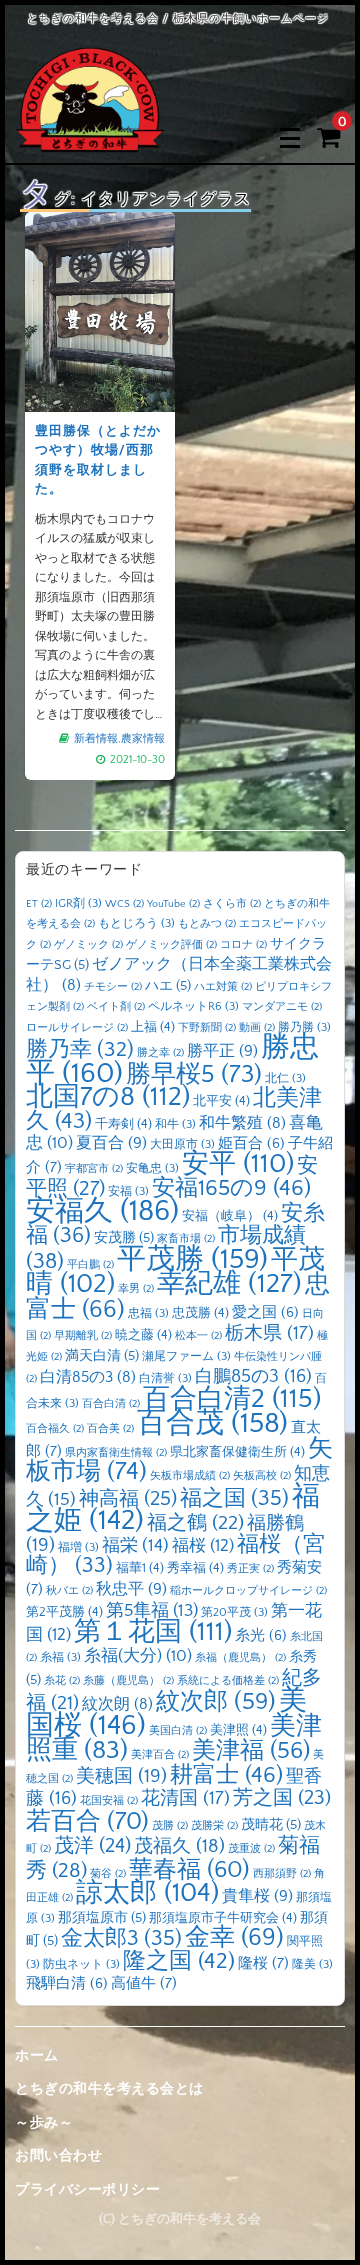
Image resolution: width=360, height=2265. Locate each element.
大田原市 (182, 1144)
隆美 (312, 1964)
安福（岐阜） (230, 1216)
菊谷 (108, 1874)
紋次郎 (216, 1701)
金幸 (234, 1937)
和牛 (175, 1124)
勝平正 (222, 1051)
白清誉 (165, 1378)
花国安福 (109, 1801)
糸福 (60, 1657)
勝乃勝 (304, 1027)
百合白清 (111, 1404)
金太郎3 (121, 1938)
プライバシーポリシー (87, 2190)
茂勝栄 (214, 1826)
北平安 (221, 1101)
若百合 (87, 1821)
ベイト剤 (116, 1007)
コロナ (243, 945)
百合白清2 (232, 1399)
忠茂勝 (200, 1313)
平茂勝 (192, 1259)
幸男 (136, 1289)
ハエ (168, 986)
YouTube (173, 904)
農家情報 (143, 739)
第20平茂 (234, 1612)
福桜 (203, 1545)
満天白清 (102, 1356)
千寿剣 (123, 1124)
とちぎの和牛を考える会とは (109, 2089)
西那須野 (282, 1874)
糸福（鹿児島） (240, 1658)
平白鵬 (90, 1265)
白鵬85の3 (253, 1376)
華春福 (189, 1869)
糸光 (261, 1636)
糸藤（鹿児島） (128, 1681)
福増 (78, 1547)
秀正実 (250, 1569)
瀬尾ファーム (186, 1356)
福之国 (234, 1498)
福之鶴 (195, 1523)
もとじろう (136, 923)
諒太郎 (147, 1893)
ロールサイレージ (77, 1028)
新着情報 (96, 739)
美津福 (251, 1751)
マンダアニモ (282, 1007)
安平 (238, 1164)
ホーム (37, 2056)
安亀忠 (152, 1168)
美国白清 (178, 1731)
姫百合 (251, 1144)
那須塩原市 (102, 1918)
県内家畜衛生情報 (116, 1453)
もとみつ (207, 924)
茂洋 (92, 1846)
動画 (257, 1028)
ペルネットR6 (193, 1006)
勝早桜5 (194, 1075)
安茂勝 (124, 1238)
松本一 (198, 1336)
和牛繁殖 (242, 1123)
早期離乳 (83, 1336)
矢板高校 (262, 1476)
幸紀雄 (229, 1284)
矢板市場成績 (190, 1476)
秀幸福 (195, 1568)
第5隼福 (152, 1611)
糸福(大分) (138, 1656)
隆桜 (263, 1963)
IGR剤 (78, 903)
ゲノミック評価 (171, 945)
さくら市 (232, 904)
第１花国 (153, 1632)
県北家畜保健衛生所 (237, 1452)
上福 (153, 1027)
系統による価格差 (228, 1681)
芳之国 (282, 1798)
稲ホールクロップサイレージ (248, 1591)
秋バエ (69, 1591)
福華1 (140, 1568)
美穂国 (121, 1776)
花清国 (185, 1798)
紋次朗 (117, 1704)
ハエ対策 (223, 987)
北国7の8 (108, 1097)
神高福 (128, 1499)
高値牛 (144, 1983)
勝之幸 (160, 1053)
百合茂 (212, 1423)
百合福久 (55, 1429)
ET (39, 904)
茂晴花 (271, 1825)
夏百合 (111, 1143)
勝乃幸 (80, 1050)
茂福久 (179, 1846)
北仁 (285, 1078)
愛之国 (265, 1313)
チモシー (113, 987)
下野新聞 (207, 1028)
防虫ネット (81, 1964)
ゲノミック (88, 945)
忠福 (148, 1313)
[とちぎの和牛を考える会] (90, 137)
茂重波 (251, 1849)
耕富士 (226, 1775)
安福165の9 (231, 1188)
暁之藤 (143, 1335)
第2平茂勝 (64, 1612)
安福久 (102, 1211)
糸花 (62, 1681)
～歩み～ (44, 2123)
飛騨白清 (67, 1984)
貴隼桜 (257, 1896)
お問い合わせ (58, 2156)
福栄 (135, 1546)
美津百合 (160, 1755)
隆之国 (179, 1961)
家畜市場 (186, 1239)
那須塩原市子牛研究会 (223, 1918)
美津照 (238, 1730)
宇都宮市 (94, 1169)
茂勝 (170, 1826)
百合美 (110, 1429)
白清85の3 (88, 1377)
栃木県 (269, 1333)
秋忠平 (131, 1589)
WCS (124, 904)
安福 (128, 1191)
